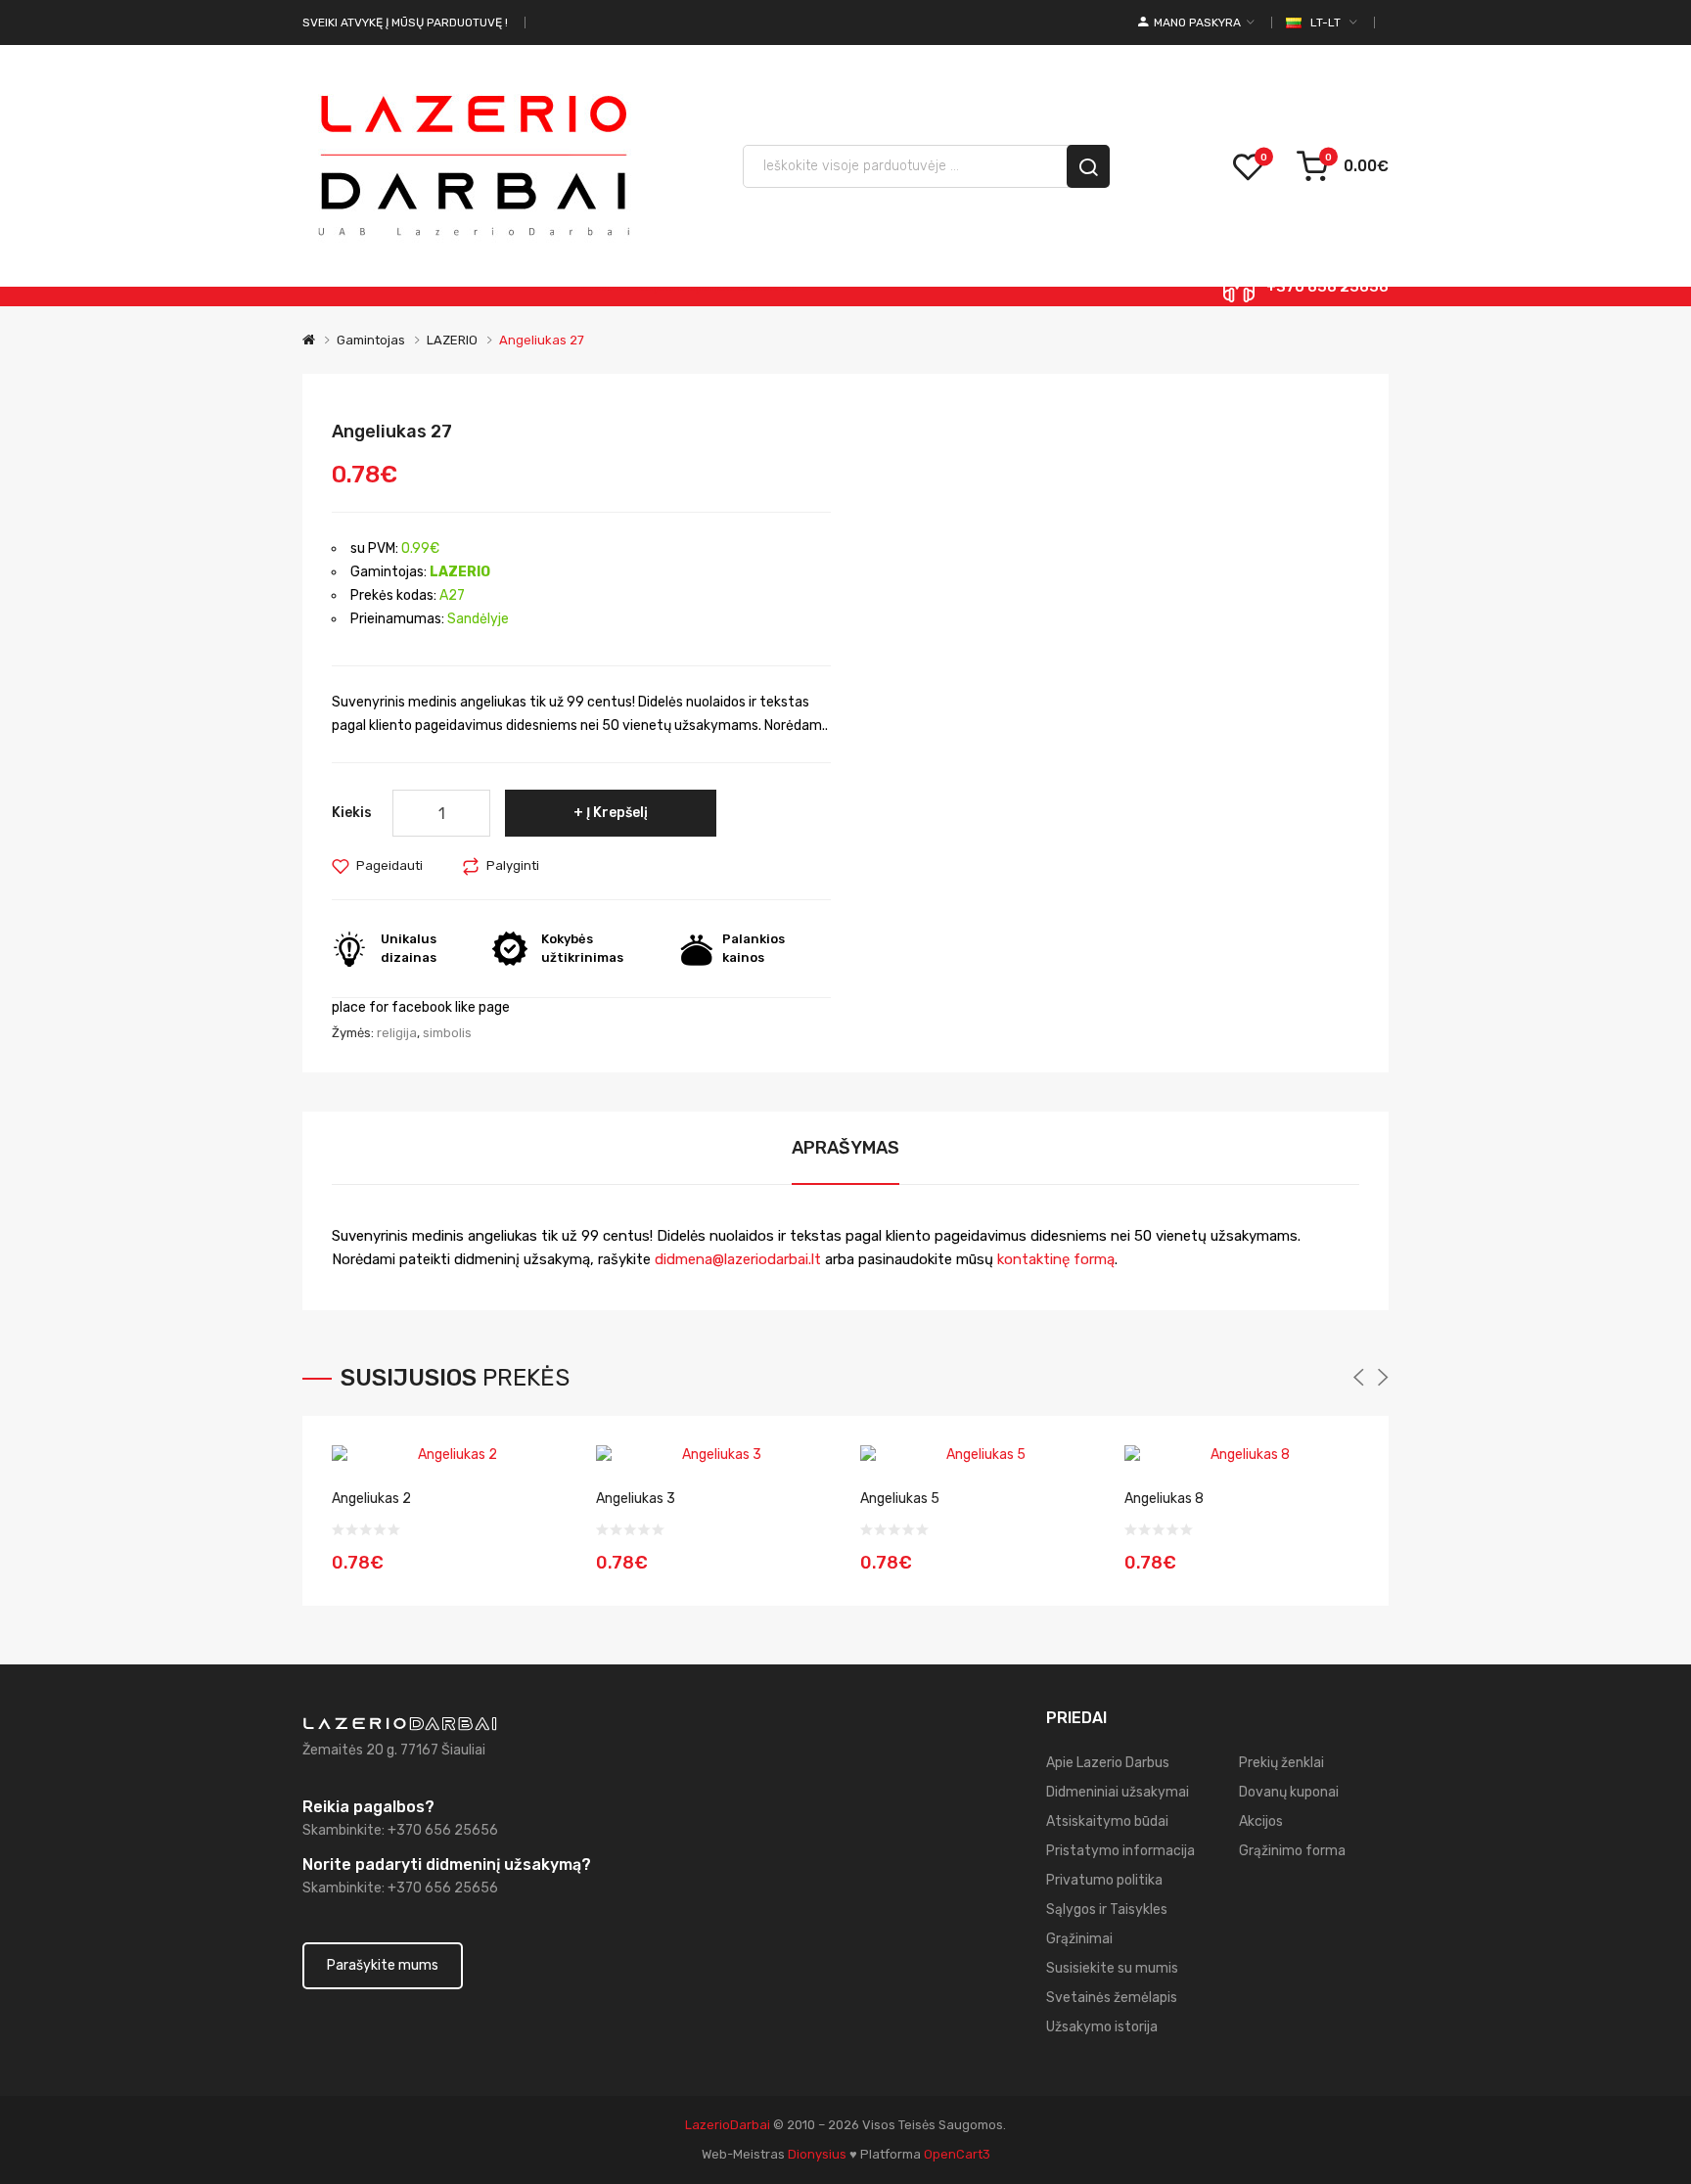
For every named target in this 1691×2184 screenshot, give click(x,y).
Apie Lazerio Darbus (1108, 1763)
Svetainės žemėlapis (1112, 1998)
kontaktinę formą (1054, 1259)
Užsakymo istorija (1102, 2027)
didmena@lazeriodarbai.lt (738, 1259)
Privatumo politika (1104, 1880)
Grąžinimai (1079, 1939)
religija (397, 1033)
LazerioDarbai (728, 2125)
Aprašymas (845, 1148)
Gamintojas (371, 340)
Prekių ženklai (1281, 1763)
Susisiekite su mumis (1112, 1968)
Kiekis (352, 813)
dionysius (817, 2154)
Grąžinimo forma (1292, 1851)
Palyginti (513, 865)
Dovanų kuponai (1289, 1792)
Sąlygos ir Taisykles (1107, 1910)
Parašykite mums (383, 1965)
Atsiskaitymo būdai (1107, 1821)
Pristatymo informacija (1120, 1851)
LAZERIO (452, 340)
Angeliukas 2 (371, 1499)
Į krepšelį (617, 813)
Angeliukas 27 (542, 340)
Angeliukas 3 (636, 1499)
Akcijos (1261, 1821)
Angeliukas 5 (900, 1499)
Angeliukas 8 (1164, 1499)
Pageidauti (389, 865)
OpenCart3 (957, 2154)
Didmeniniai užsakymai (1118, 1792)
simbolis (447, 1033)
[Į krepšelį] (545, 1550)
